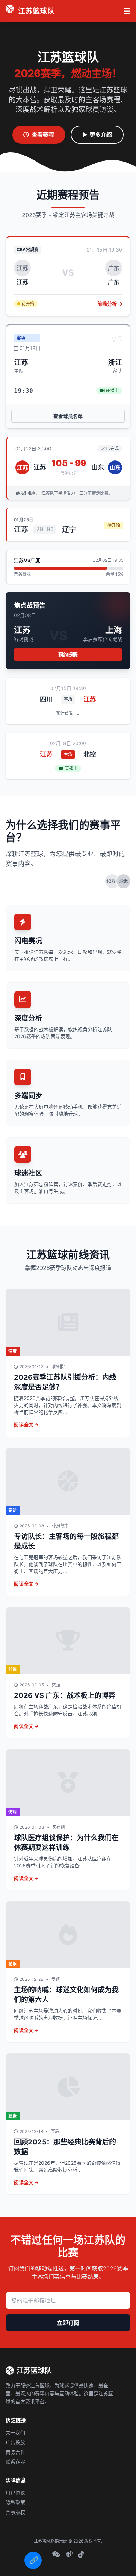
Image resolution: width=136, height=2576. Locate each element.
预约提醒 (68, 654)
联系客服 (15, 2462)
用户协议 (15, 2492)
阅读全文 (24, 1425)
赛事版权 (15, 2512)
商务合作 (15, 2452)
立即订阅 (68, 2323)
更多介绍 (101, 135)
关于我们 (15, 2432)
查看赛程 (43, 135)
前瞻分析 (108, 304)
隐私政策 (15, 2502)
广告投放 (15, 2442)
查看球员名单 (68, 416)
